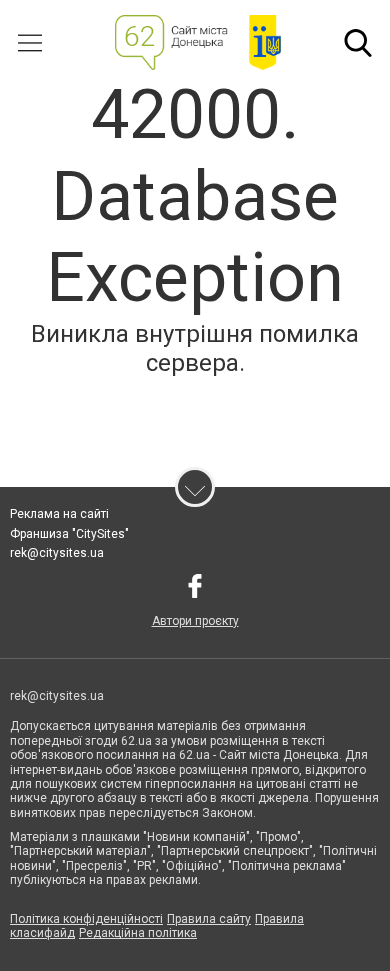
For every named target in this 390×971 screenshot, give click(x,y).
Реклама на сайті (59, 514)
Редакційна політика (138, 933)
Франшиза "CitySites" (69, 534)
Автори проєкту (195, 621)
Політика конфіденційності (86, 919)
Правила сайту (209, 919)
